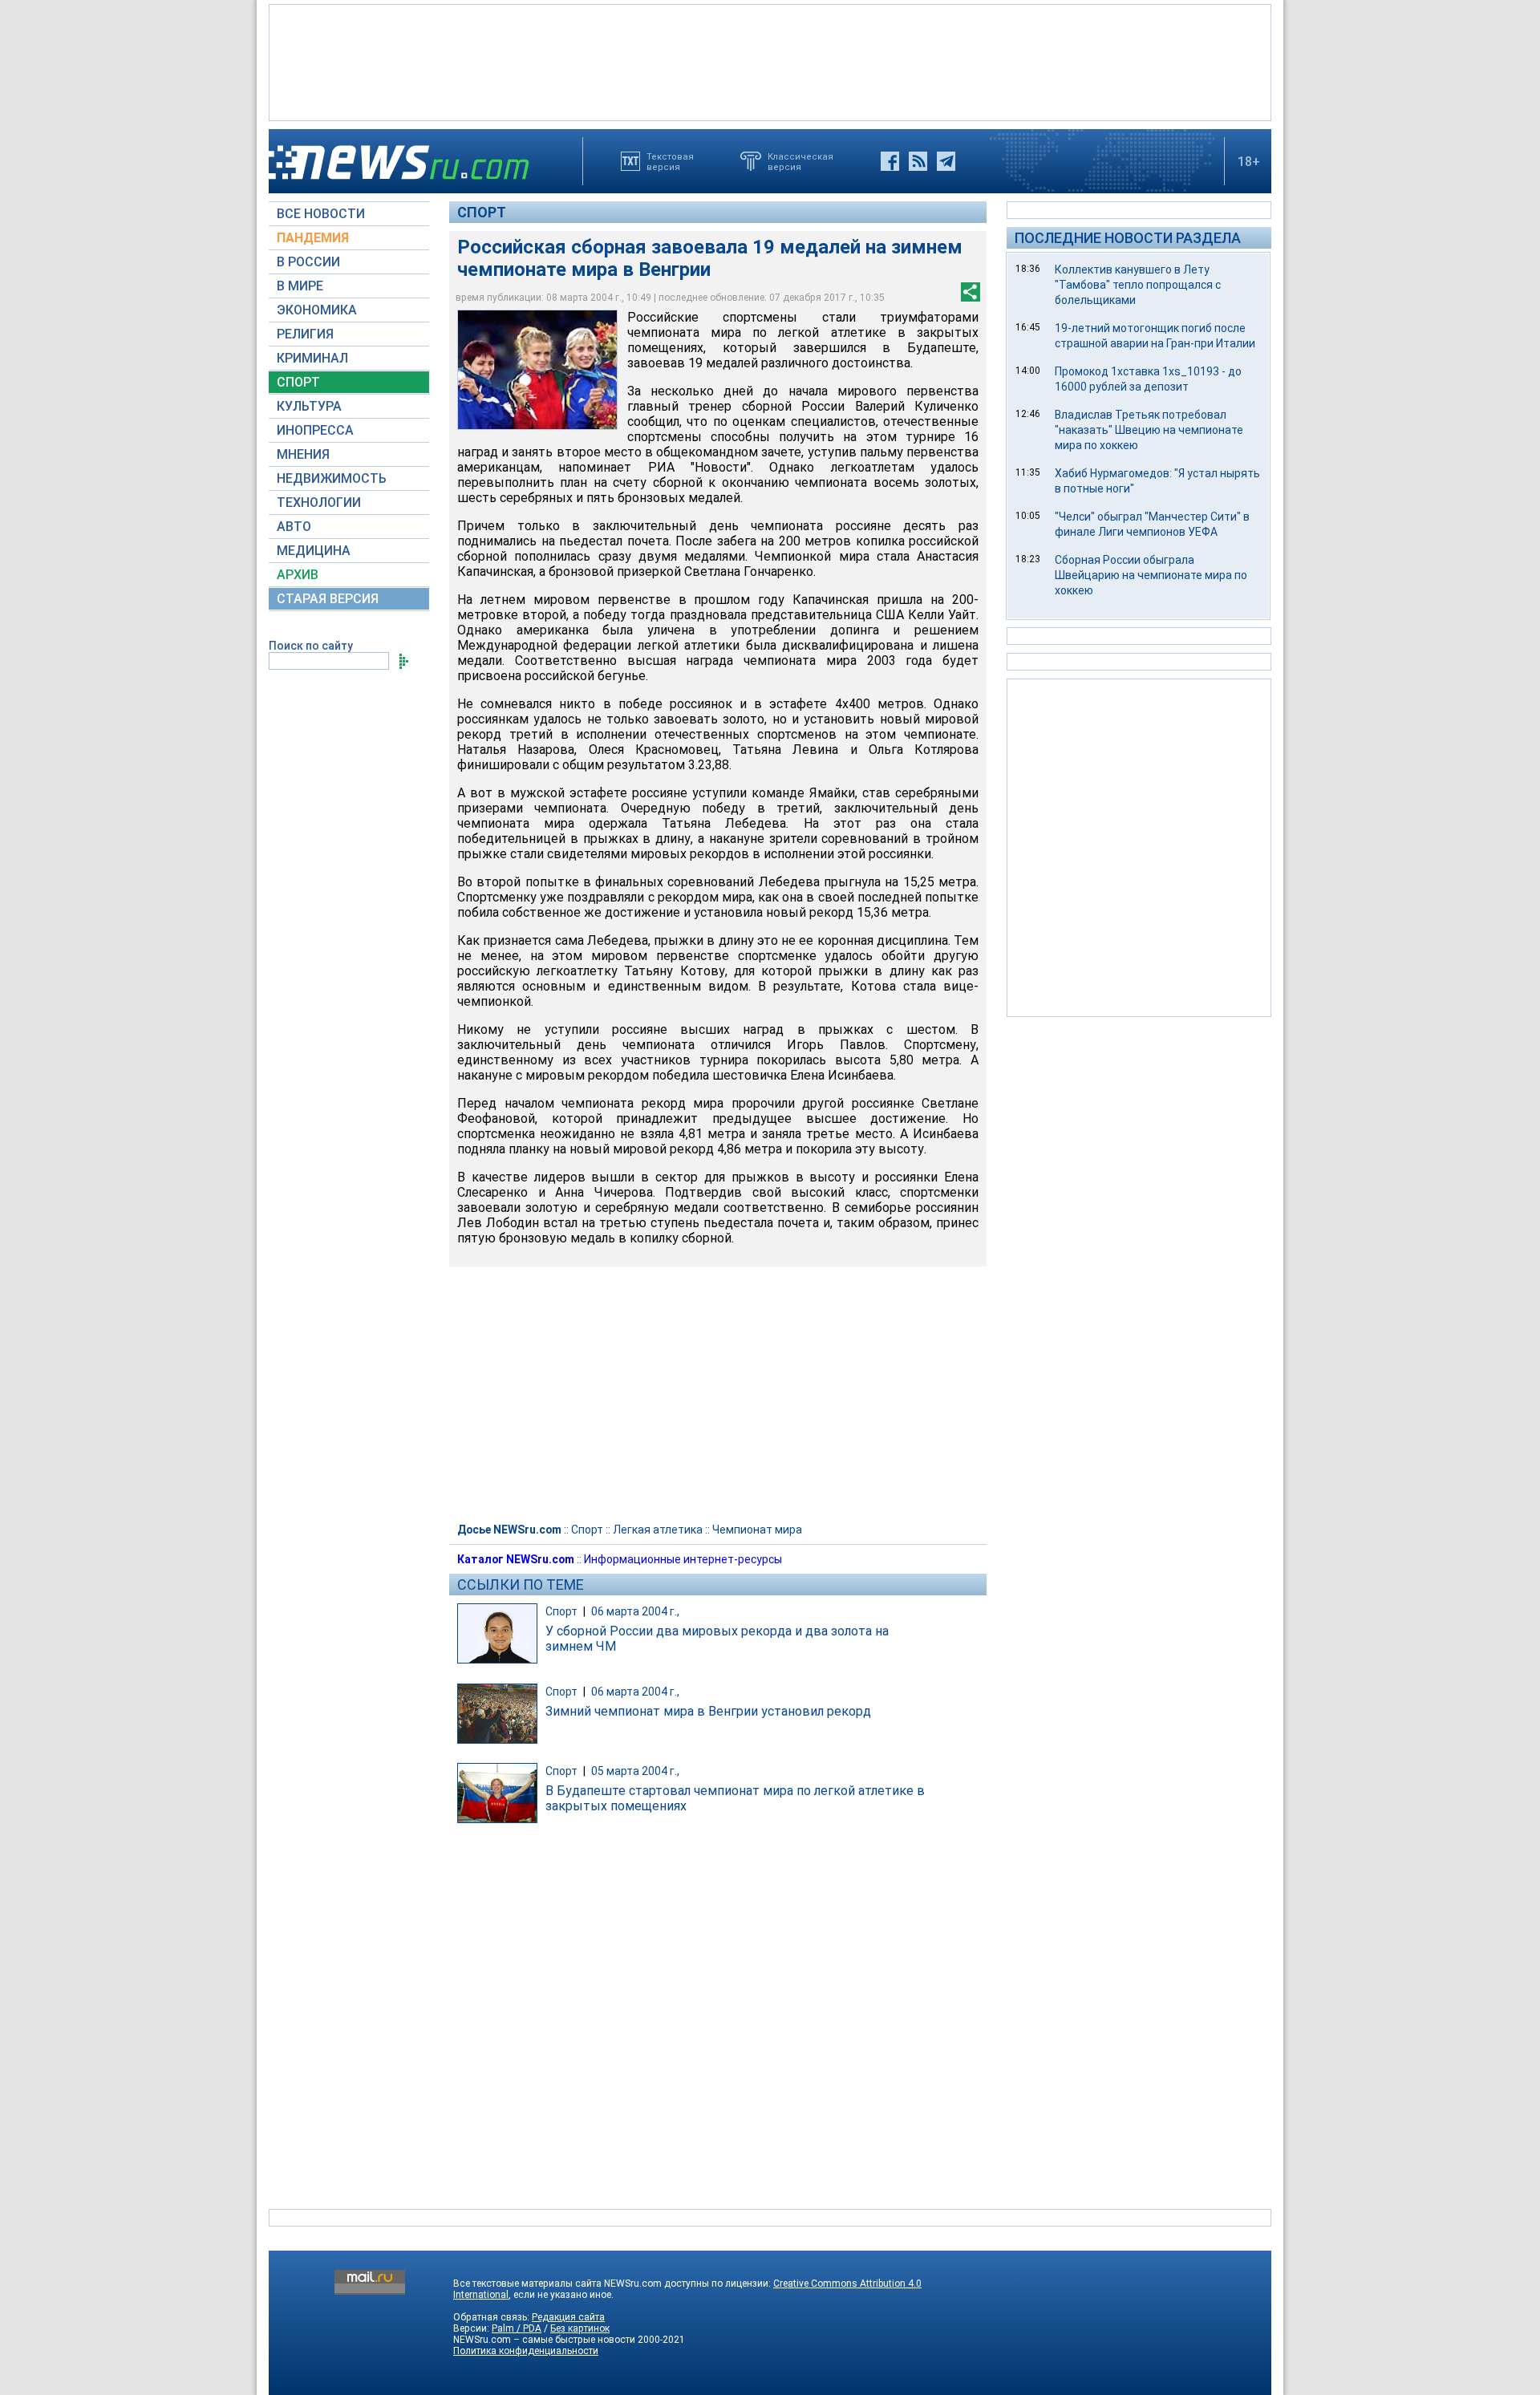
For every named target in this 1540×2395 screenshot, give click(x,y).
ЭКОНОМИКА (317, 310)
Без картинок (580, 2328)
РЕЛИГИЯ (305, 334)
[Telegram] (946, 161)
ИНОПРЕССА (315, 430)
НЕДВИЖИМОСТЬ (332, 478)
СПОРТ (298, 382)
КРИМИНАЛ (312, 358)
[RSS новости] (918, 161)
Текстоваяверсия (670, 161)
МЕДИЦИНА (314, 551)
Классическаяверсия (800, 161)
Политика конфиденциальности (526, 2351)
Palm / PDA (517, 2328)
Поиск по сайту (311, 646)
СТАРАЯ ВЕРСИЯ (328, 599)
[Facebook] (890, 161)
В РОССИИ (308, 262)
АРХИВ (298, 575)
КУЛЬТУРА (309, 406)
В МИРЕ (300, 286)
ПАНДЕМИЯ (313, 238)
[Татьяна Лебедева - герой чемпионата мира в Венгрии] (537, 370)
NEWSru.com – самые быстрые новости (544, 2340)
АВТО (294, 527)
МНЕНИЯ (303, 454)
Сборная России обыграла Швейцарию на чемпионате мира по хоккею (1151, 575)
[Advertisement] (770, 61)
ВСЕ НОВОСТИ (321, 214)
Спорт (482, 212)
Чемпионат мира (757, 1530)
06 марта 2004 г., (635, 1611)
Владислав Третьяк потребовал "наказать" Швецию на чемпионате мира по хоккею (1149, 430)
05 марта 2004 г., (635, 1771)
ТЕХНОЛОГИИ (319, 503)
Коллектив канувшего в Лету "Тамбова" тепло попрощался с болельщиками (1138, 285)
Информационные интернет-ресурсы (683, 1559)
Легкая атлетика (658, 1530)
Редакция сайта (568, 2317)
